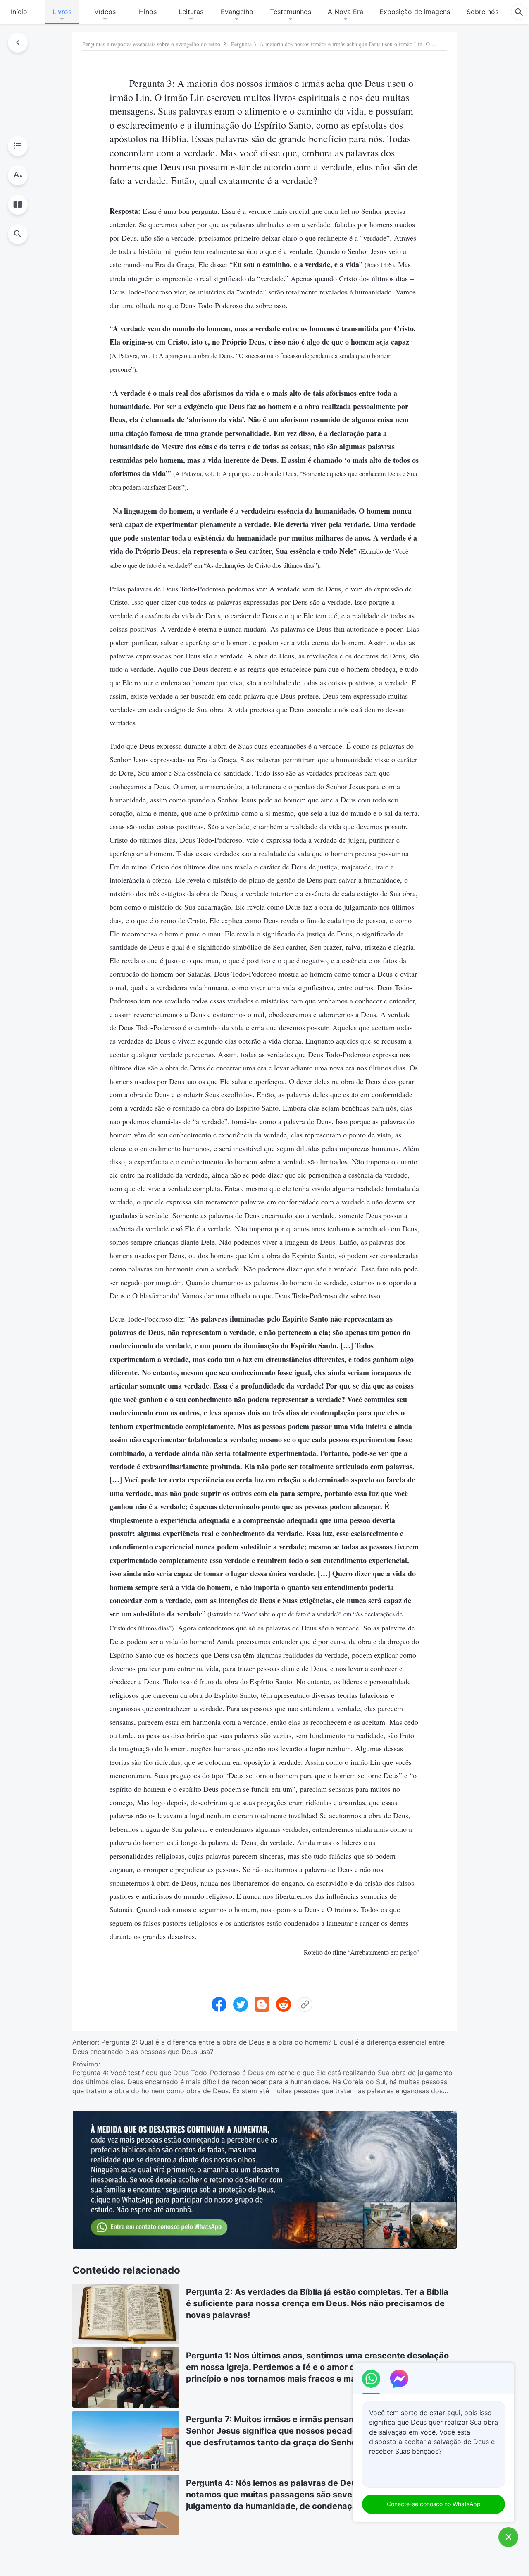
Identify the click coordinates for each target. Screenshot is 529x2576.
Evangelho (237, 12)
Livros (62, 12)
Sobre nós (483, 12)
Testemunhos (291, 12)
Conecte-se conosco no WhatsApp (434, 2504)
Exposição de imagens (415, 12)
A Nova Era (346, 12)
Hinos (148, 12)
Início (19, 12)
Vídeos (105, 12)
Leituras (191, 12)
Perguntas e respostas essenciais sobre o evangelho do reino (151, 44)
